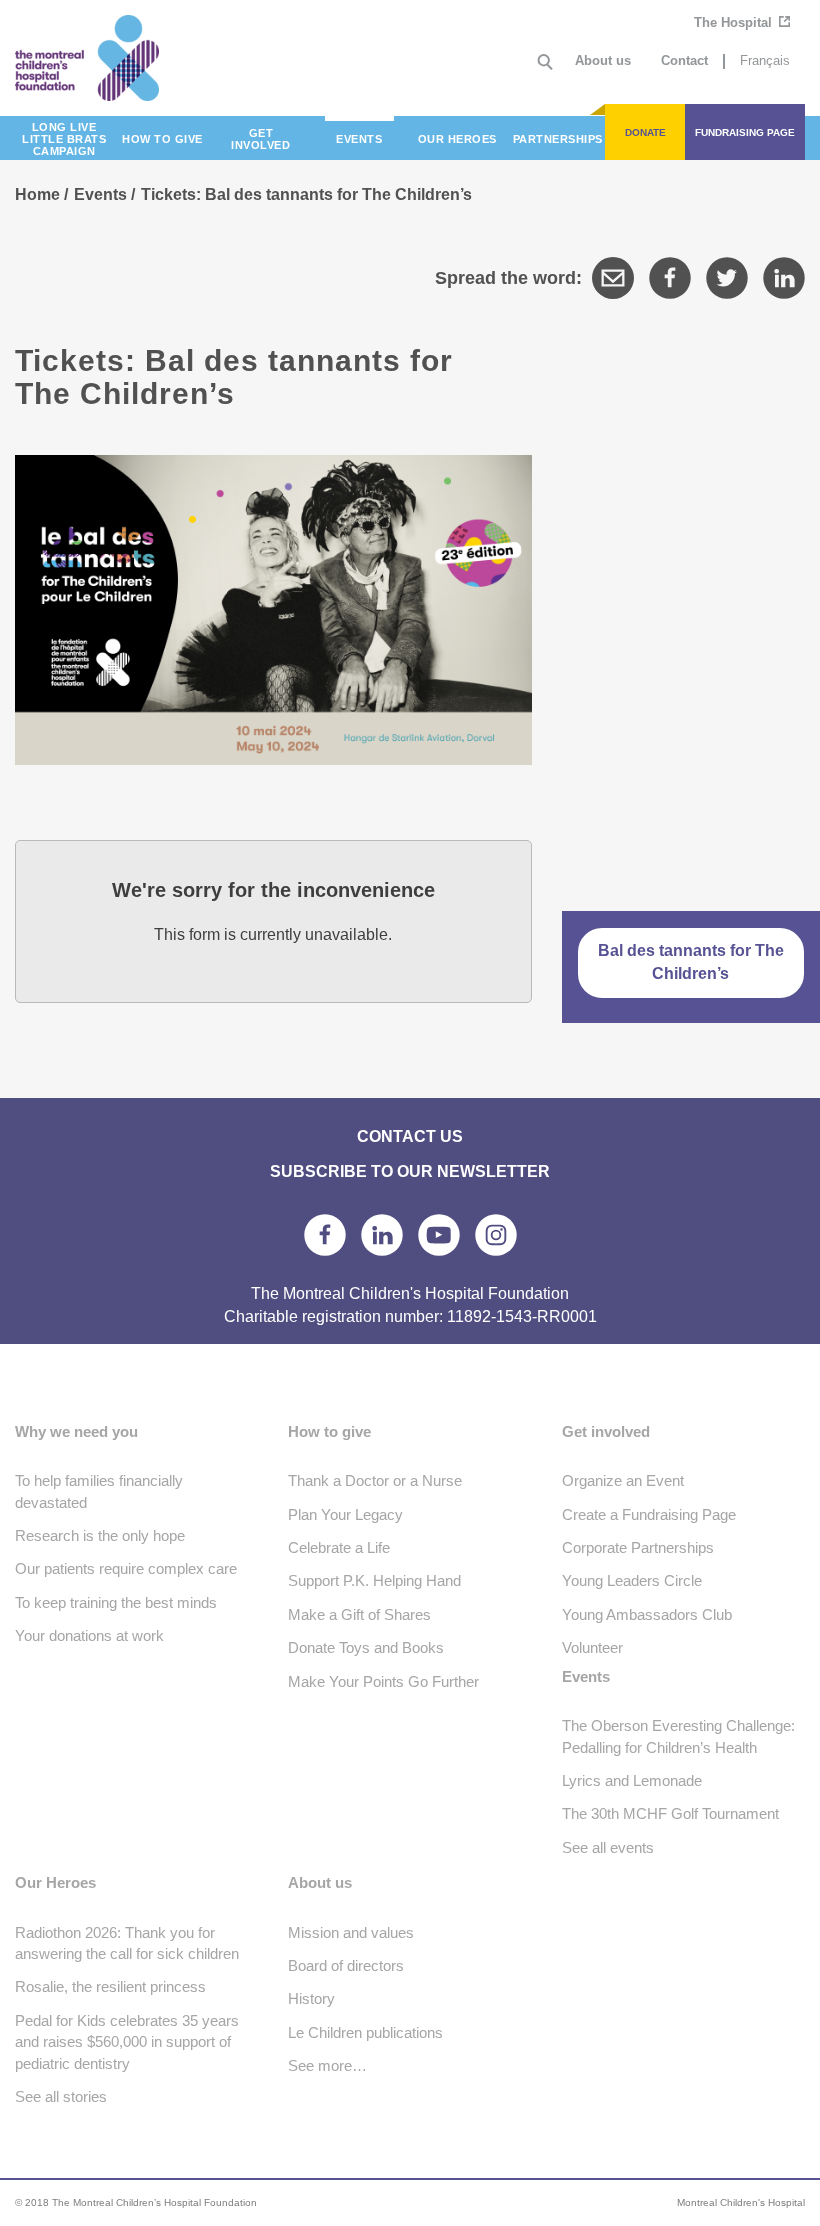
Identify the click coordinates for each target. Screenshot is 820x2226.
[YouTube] (439, 1235)
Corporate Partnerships (638, 1547)
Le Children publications (365, 2032)
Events (100, 194)
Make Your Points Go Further (383, 1681)
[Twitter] (727, 278)
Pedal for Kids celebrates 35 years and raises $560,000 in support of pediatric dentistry (127, 2042)
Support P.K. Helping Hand (374, 1580)
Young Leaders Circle (632, 1580)
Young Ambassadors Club (647, 1614)
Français (765, 60)
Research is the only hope (100, 1535)
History (311, 1998)
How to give (329, 1431)
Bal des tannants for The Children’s (691, 962)
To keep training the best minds (116, 1602)
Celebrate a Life (339, 1547)
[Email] (613, 278)
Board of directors (346, 1965)
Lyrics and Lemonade (632, 1780)
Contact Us (410, 1136)
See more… (327, 2065)
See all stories (61, 2096)
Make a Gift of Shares (359, 1614)
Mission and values (351, 1932)
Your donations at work (89, 1635)
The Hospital (735, 22)
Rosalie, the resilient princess (110, 1986)
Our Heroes (55, 1882)
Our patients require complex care (126, 1568)
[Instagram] (496, 1235)
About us (603, 60)
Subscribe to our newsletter (410, 1171)
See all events (608, 1847)
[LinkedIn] (784, 278)
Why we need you (76, 1431)
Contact (684, 60)
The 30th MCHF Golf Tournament (670, 1813)
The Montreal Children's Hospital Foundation (114, 58)
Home (37, 194)
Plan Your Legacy (345, 1514)
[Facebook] (670, 278)
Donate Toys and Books (366, 1647)
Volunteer (592, 1647)
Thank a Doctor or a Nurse (375, 1480)
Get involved (606, 1431)
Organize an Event (623, 1480)
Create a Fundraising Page (649, 1514)
